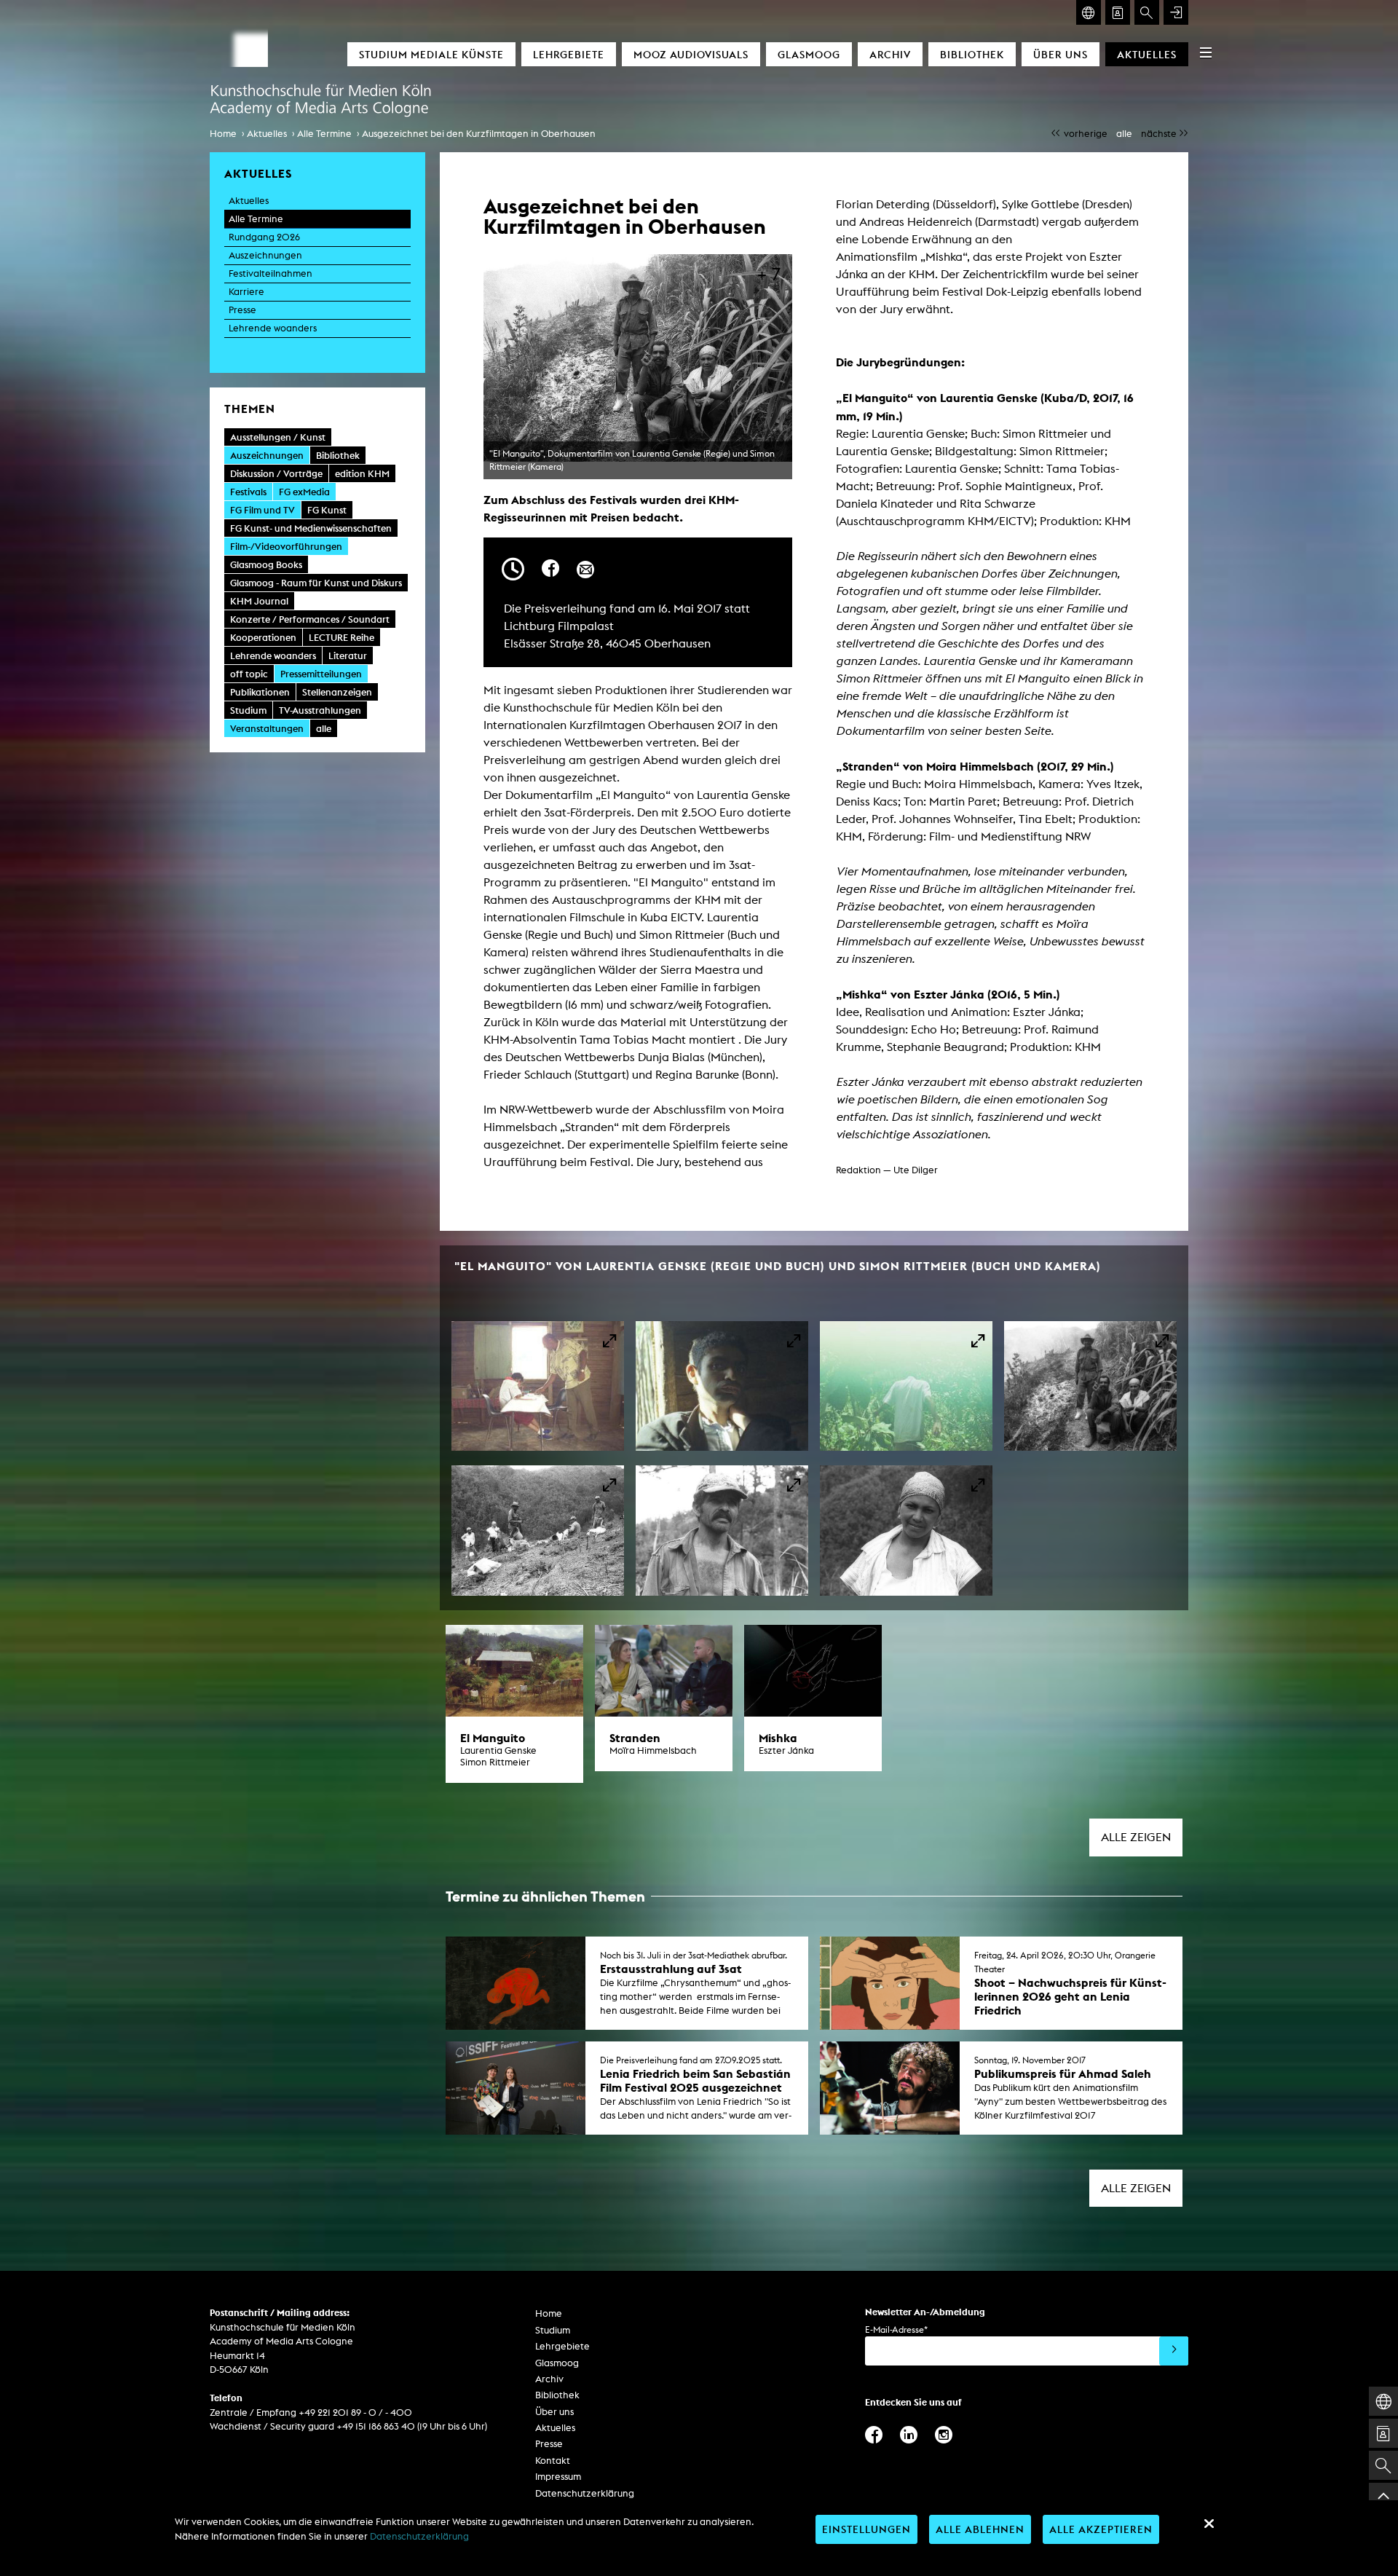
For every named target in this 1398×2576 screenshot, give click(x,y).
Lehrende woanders (273, 328)
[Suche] (1147, 12)
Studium (553, 2330)
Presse (242, 310)
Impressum (558, 2477)
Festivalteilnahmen (270, 273)
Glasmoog (809, 54)
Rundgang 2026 (264, 237)
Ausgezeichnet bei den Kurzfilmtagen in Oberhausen (479, 134)
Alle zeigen (1136, 1837)
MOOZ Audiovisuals (691, 54)
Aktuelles (1147, 54)
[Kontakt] (1118, 12)
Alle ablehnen (980, 2529)
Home (223, 134)
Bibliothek (972, 54)
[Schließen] (1209, 2524)
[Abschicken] (1174, 2351)
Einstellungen (866, 2529)
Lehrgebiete (569, 54)
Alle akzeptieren (1101, 2529)
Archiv (890, 54)
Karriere (246, 292)
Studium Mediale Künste (431, 54)
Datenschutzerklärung (585, 2493)
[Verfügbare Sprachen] (1089, 12)
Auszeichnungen (265, 255)
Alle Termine (324, 134)
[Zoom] (538, 1386)
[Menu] (1206, 52)
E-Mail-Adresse (896, 2329)
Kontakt (553, 2461)
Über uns (1061, 54)
